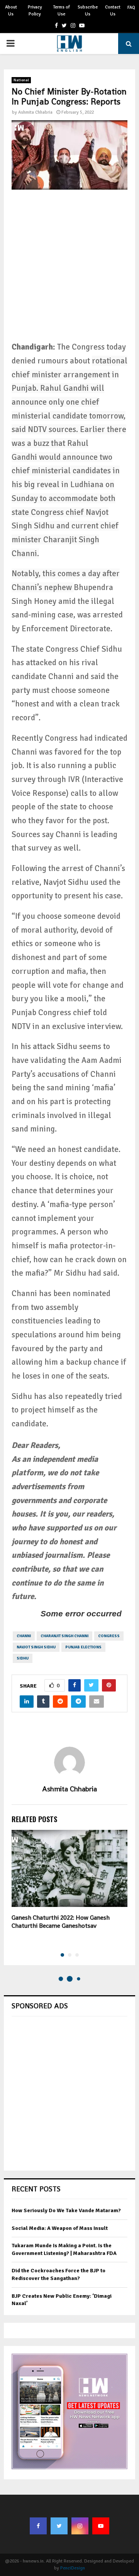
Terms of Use (61, 11)
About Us (11, 11)
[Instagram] (80, 2526)
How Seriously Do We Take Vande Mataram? (66, 2210)
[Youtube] (101, 2526)
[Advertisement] (69, 271)
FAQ (131, 8)
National (21, 80)
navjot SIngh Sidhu (36, 1647)
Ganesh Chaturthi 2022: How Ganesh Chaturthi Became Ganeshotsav (61, 1922)
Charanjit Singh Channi (64, 1636)
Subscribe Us (88, 11)
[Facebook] (38, 2526)
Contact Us (113, 11)
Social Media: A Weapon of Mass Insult (60, 2228)
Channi (24, 1636)
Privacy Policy (35, 11)
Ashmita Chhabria (35, 112)
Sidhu (23, 1658)
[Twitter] (59, 2526)
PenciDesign (73, 2568)
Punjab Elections (83, 1647)
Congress (109, 1636)
